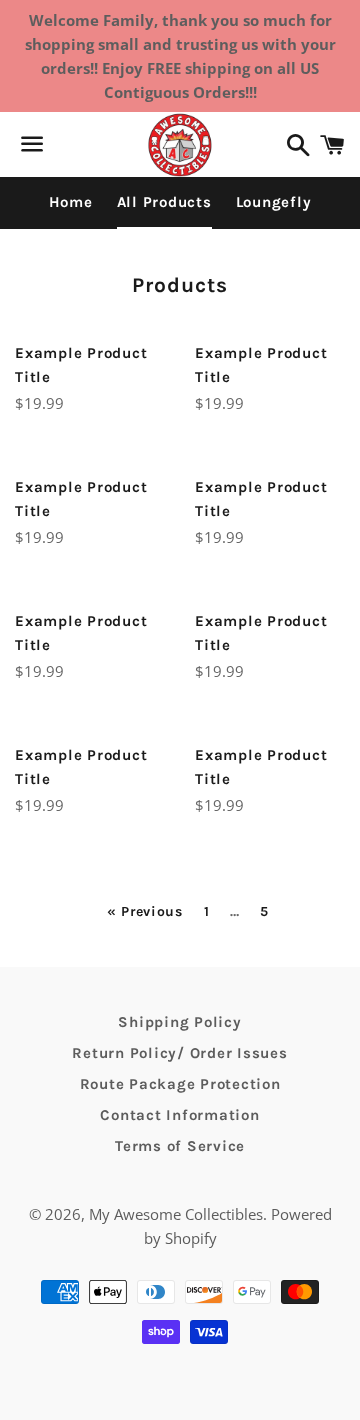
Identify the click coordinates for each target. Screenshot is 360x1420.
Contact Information (179, 1115)
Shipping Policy (179, 1022)
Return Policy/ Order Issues (179, 1053)
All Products (164, 202)
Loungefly (274, 202)
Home (71, 202)
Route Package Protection (180, 1084)
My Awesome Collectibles (176, 1214)
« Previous (145, 912)
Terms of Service (180, 1146)
